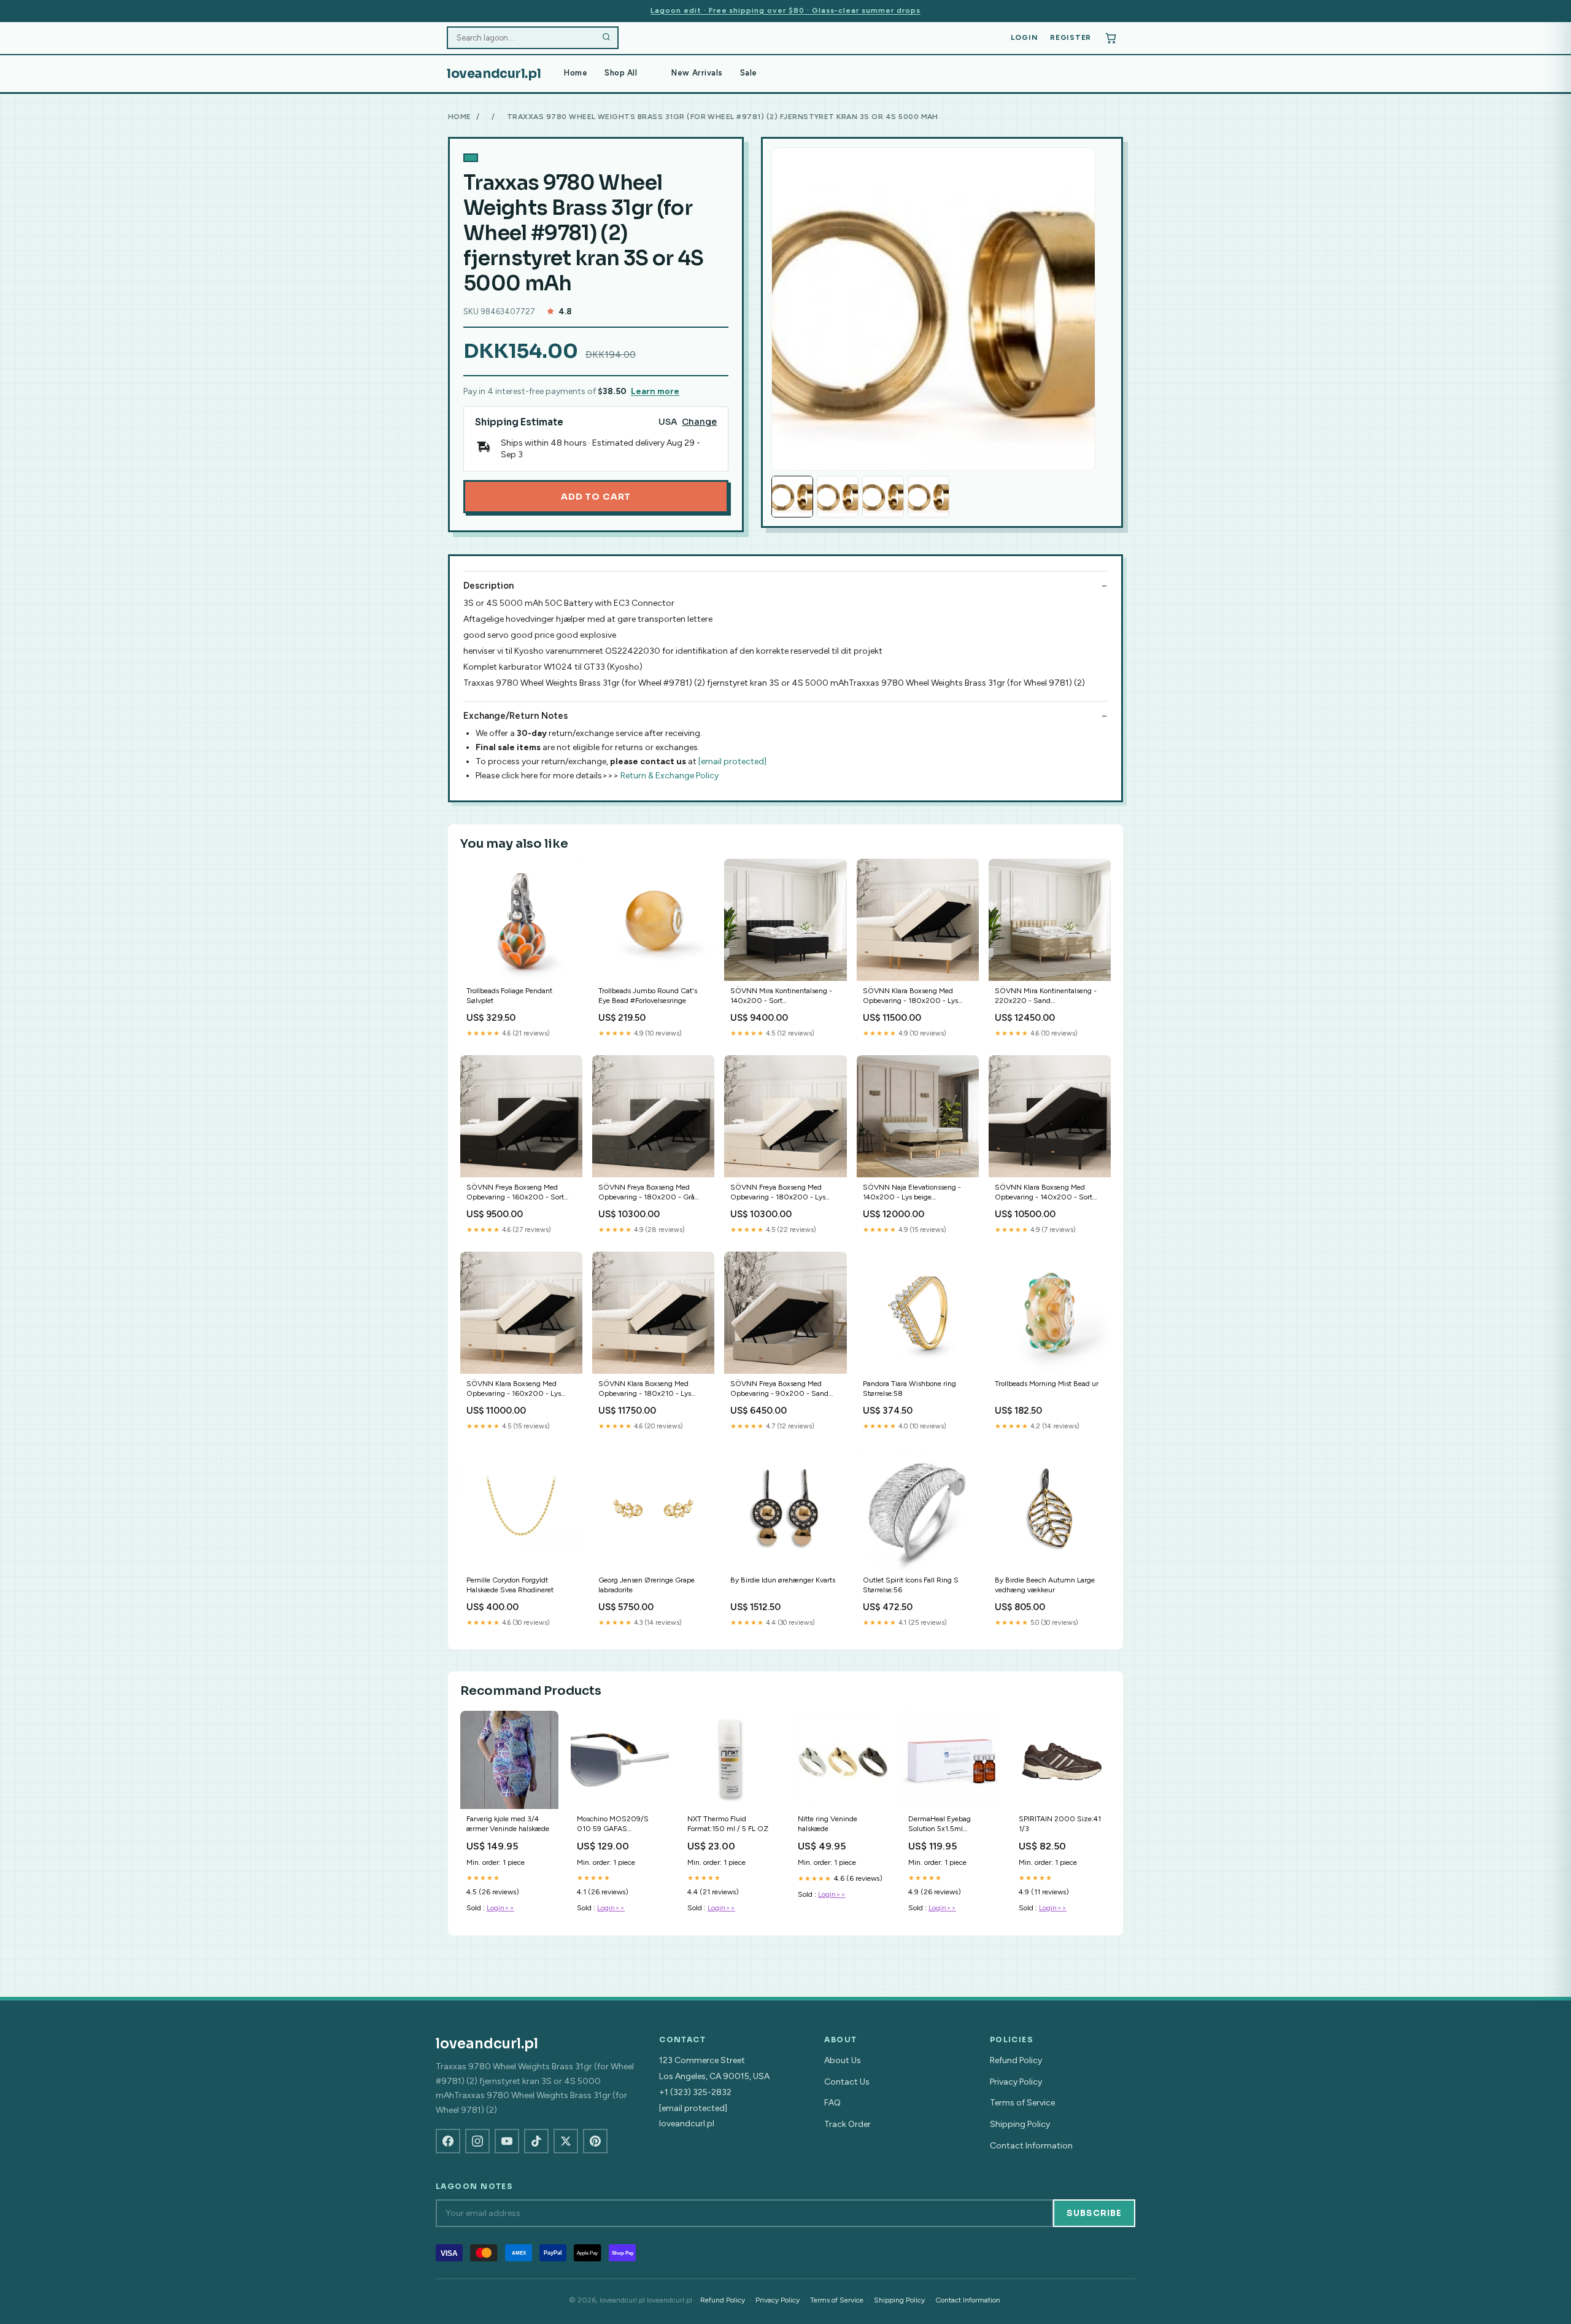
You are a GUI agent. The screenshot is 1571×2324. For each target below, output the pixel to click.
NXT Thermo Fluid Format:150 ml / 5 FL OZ (728, 1824)
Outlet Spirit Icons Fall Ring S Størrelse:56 (911, 1585)
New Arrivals (697, 73)
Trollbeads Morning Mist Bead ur (1047, 1384)
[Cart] (1111, 38)
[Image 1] (792, 497)
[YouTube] (507, 2141)
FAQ (832, 2103)
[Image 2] (838, 497)
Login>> (500, 1908)
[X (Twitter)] (566, 2141)
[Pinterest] (595, 2141)
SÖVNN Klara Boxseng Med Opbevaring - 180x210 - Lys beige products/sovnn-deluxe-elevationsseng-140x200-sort (647, 1389)
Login (1025, 37)
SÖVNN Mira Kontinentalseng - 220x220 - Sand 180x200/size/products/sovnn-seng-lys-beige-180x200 (1047, 997)
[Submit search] (606, 38)
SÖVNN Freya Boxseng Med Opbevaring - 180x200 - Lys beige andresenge (778, 1193)
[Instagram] (477, 2141)
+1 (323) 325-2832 (695, 2092)
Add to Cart (596, 497)
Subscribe (1094, 2213)
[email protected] (732, 761)
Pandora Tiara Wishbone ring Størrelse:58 (909, 1389)
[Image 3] (883, 497)
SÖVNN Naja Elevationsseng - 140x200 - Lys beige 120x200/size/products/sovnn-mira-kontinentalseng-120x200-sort (917, 1193)
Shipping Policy (1020, 2124)
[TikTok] (536, 2141)
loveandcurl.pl (494, 74)
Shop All (621, 73)
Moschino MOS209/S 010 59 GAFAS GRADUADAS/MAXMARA (620, 1825)
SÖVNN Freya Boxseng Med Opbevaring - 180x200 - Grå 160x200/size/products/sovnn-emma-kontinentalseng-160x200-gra (650, 1193)
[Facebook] (448, 2141)
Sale (749, 73)
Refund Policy (1016, 2060)
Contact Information (1031, 2146)
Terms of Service (1022, 2103)
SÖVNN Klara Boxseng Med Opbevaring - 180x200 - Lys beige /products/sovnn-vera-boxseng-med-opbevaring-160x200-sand (910, 997)
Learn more (655, 391)
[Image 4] (928, 497)
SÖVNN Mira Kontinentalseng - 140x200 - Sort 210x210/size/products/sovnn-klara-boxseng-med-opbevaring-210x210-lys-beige (783, 997)
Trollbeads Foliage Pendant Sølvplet (509, 996)
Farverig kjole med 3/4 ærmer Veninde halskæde (508, 1824)
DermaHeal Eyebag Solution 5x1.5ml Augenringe (940, 1825)
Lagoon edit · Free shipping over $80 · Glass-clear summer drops (785, 10)
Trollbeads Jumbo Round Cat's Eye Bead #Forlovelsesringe (648, 996)
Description (488, 586)
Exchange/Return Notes (515, 716)
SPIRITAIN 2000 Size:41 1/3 (1060, 1824)
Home (576, 73)
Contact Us (847, 2082)
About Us (843, 2060)
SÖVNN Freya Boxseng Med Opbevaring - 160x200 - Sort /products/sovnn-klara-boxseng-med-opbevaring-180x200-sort (519, 1193)
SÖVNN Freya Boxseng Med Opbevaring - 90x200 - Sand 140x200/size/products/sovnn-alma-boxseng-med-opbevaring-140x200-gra (783, 1389)
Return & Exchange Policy (670, 776)
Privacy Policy (1016, 2082)
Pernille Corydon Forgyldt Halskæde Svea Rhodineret (510, 1585)
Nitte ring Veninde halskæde (828, 1824)
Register (1071, 37)
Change (699, 422)
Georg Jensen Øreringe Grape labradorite (647, 1585)
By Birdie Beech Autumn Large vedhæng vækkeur (1045, 1585)
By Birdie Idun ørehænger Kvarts (783, 1580)
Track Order (847, 2124)
